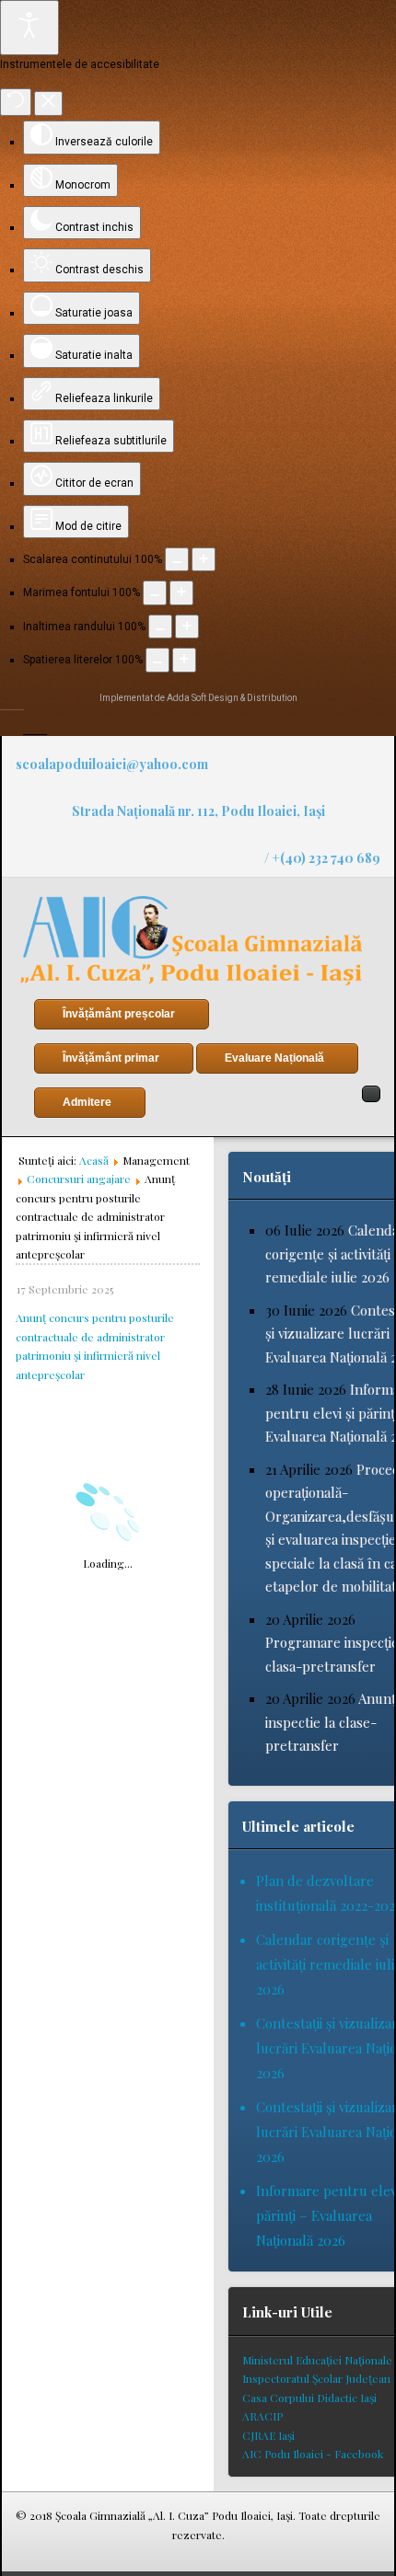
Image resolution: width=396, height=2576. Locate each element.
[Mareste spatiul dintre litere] (184, 660)
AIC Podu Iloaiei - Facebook (313, 2454)
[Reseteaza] (16, 102)
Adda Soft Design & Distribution (232, 698)
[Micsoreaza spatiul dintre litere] (157, 660)
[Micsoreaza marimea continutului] (177, 559)
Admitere (87, 1102)
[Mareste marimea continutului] (204, 559)
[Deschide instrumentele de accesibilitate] (29, 28)
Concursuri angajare (79, 1179)
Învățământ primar (111, 1058)
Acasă (94, 1160)
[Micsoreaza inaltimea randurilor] (160, 627)
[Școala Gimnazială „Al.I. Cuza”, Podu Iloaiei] (191, 941)
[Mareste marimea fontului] (181, 592)
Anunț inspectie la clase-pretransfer (331, 1722)
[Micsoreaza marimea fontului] (155, 592)
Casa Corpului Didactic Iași (309, 2398)
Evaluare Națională (274, 1058)
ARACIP (262, 2416)
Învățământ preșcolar (119, 1014)
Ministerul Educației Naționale (317, 2360)
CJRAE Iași (268, 2435)
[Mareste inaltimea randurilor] (187, 627)
